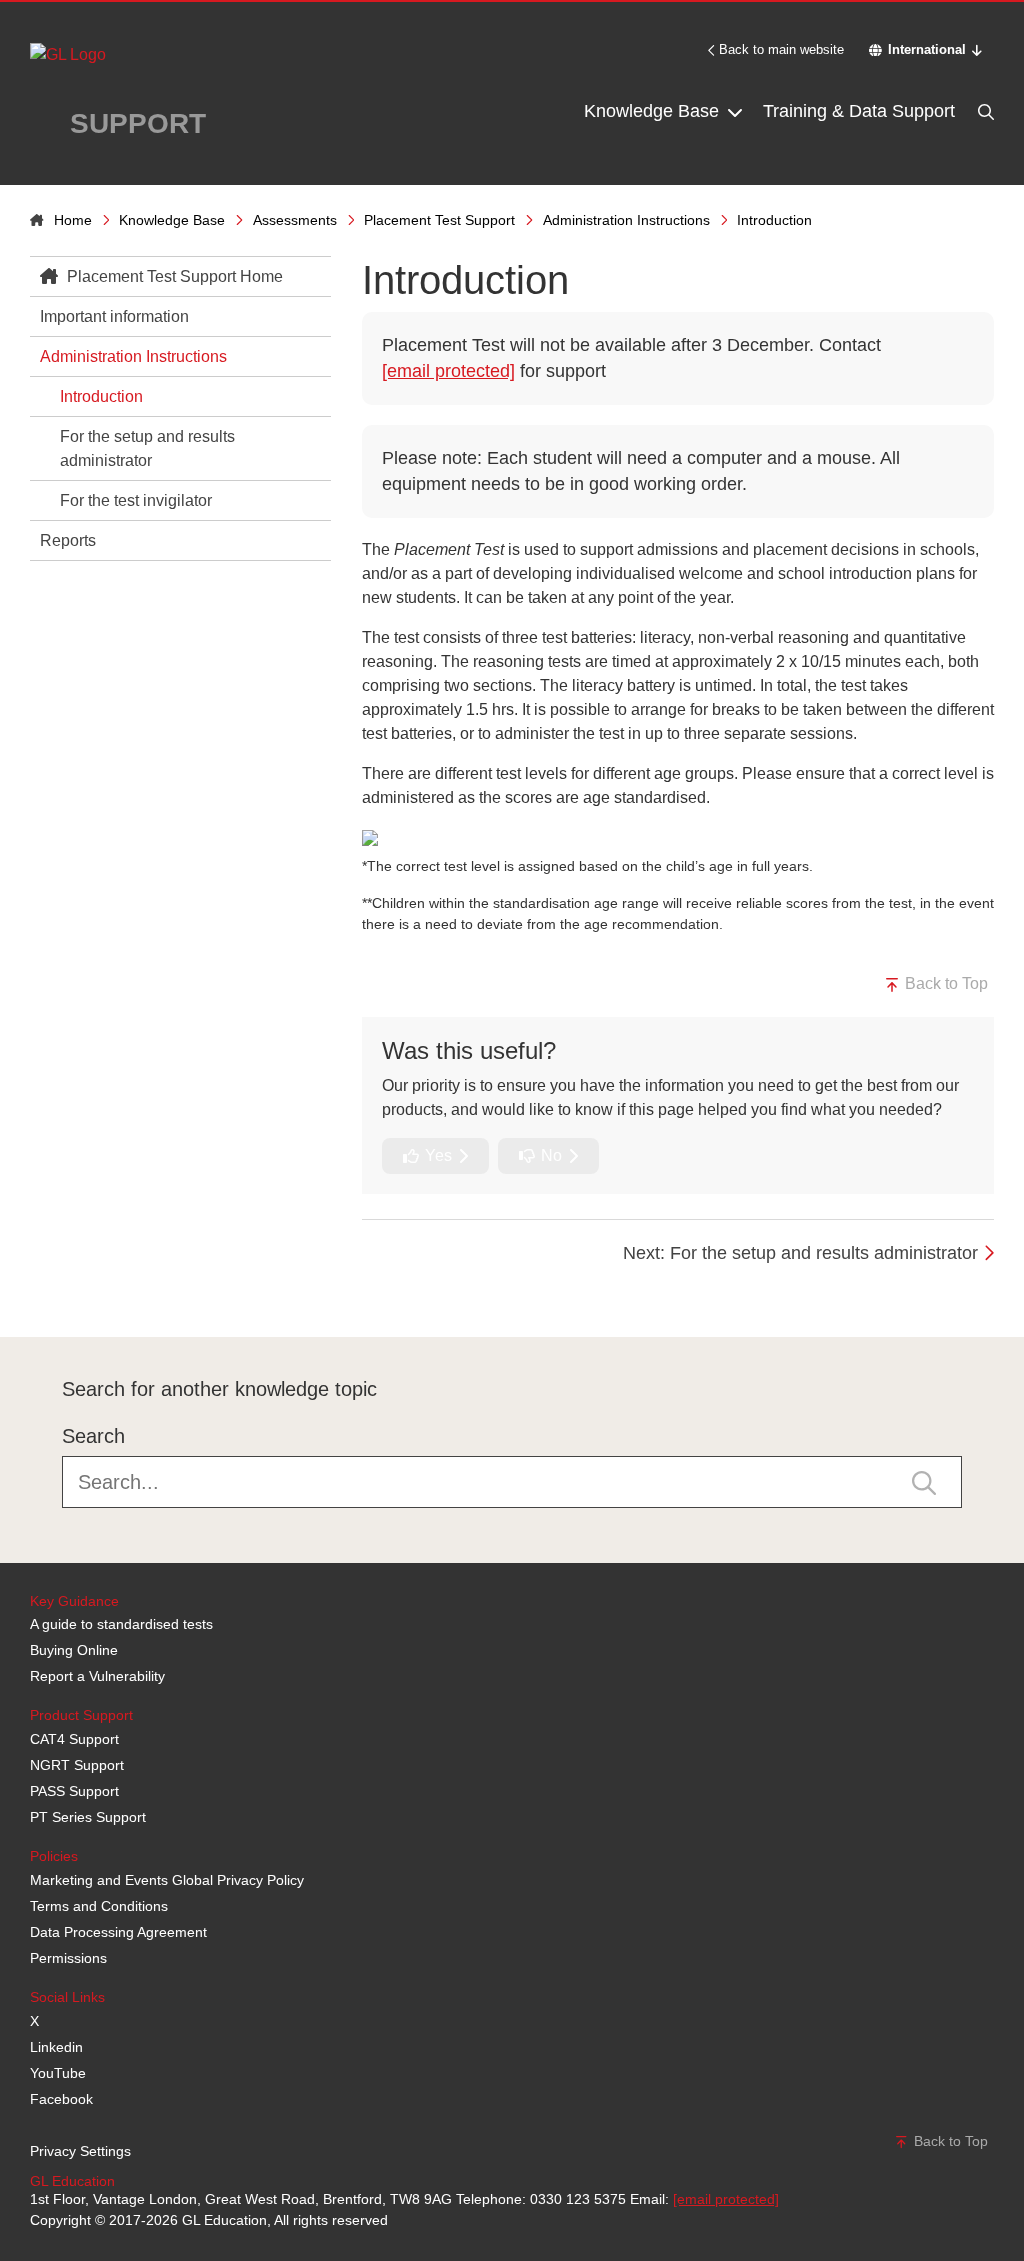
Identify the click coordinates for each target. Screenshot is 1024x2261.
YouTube (58, 2073)
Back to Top (944, 983)
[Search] (984, 111)
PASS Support (74, 1791)
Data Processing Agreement (118, 1932)
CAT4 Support (74, 1739)
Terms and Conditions (99, 1906)
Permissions (68, 1958)
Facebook (61, 2099)
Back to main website (781, 49)
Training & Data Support (859, 111)
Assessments (295, 220)
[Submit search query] (924, 1481)
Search (93, 1436)
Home (73, 220)
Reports (68, 540)
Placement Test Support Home (173, 276)
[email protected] (448, 371)
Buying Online (74, 1650)
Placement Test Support (439, 220)
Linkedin (56, 2047)
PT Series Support (88, 1817)
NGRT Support (77, 1765)
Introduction (101, 396)
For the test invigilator (136, 500)
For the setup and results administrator (147, 448)
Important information (114, 316)
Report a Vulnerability (97, 1676)
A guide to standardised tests (121, 1624)
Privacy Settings (80, 2151)
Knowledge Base (654, 111)
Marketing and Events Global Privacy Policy (167, 1880)
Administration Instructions (626, 220)
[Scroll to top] (25, 1292)
